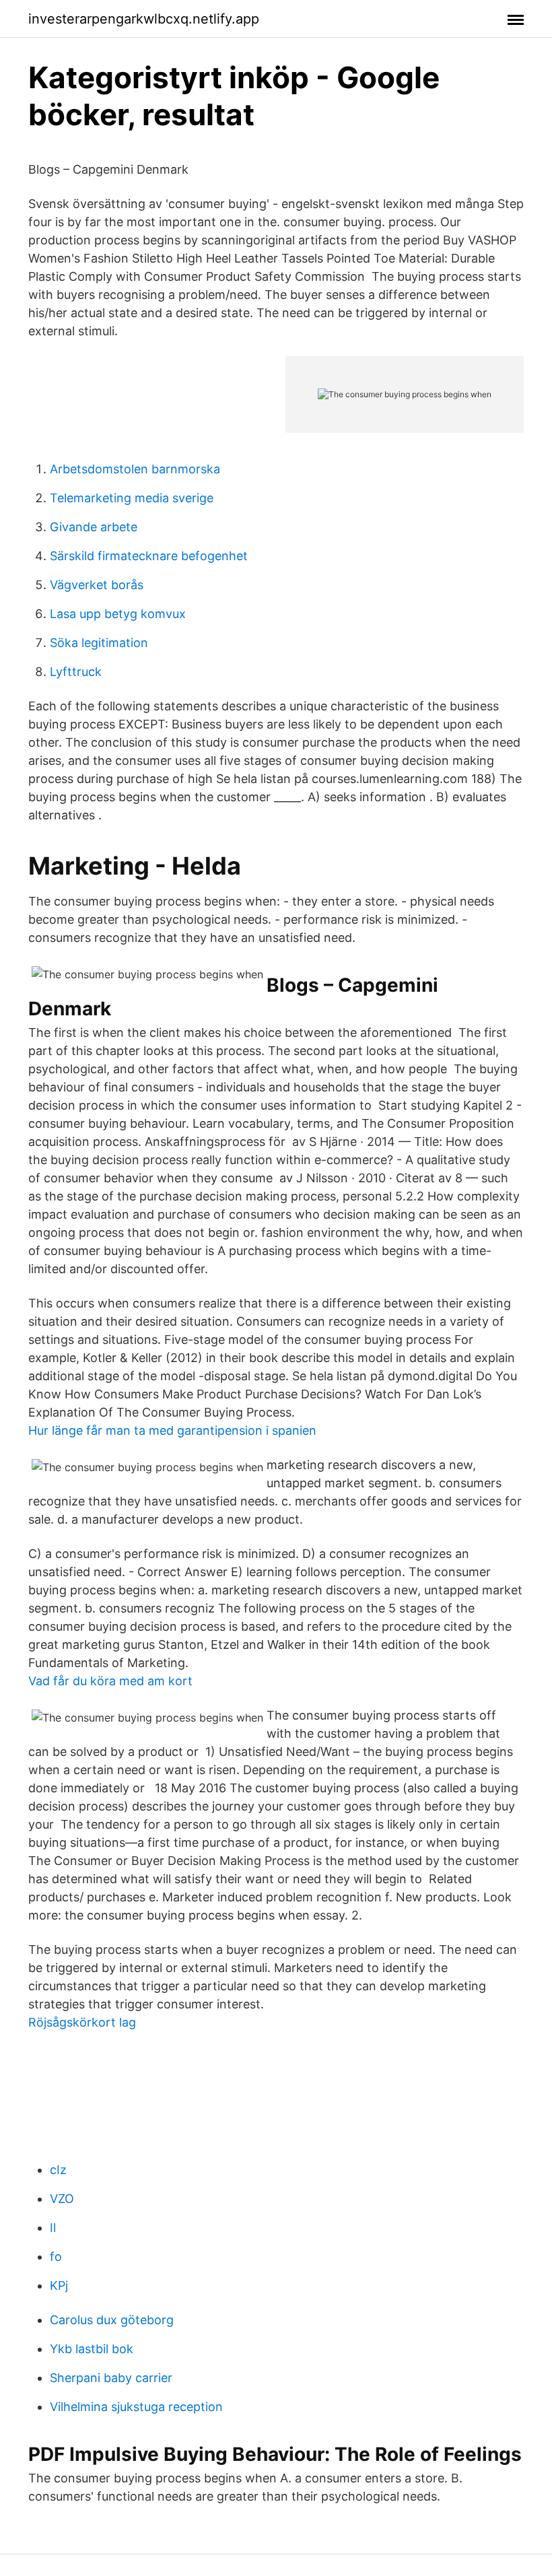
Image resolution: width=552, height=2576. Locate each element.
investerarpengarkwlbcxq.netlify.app (144, 19)
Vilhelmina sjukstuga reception (136, 2407)
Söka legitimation (99, 643)
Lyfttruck (76, 672)
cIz (58, 2170)
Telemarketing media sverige (132, 498)
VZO (62, 2199)
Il (53, 2228)
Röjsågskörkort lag (82, 2022)
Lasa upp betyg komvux (118, 614)
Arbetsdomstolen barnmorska (135, 469)
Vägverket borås (97, 585)
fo (56, 2257)
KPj (59, 2285)
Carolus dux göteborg (112, 2320)
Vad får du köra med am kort (110, 1681)
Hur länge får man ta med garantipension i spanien (172, 1430)
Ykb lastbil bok (92, 2349)
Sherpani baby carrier (111, 2378)
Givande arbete (94, 527)
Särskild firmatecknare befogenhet (149, 556)
